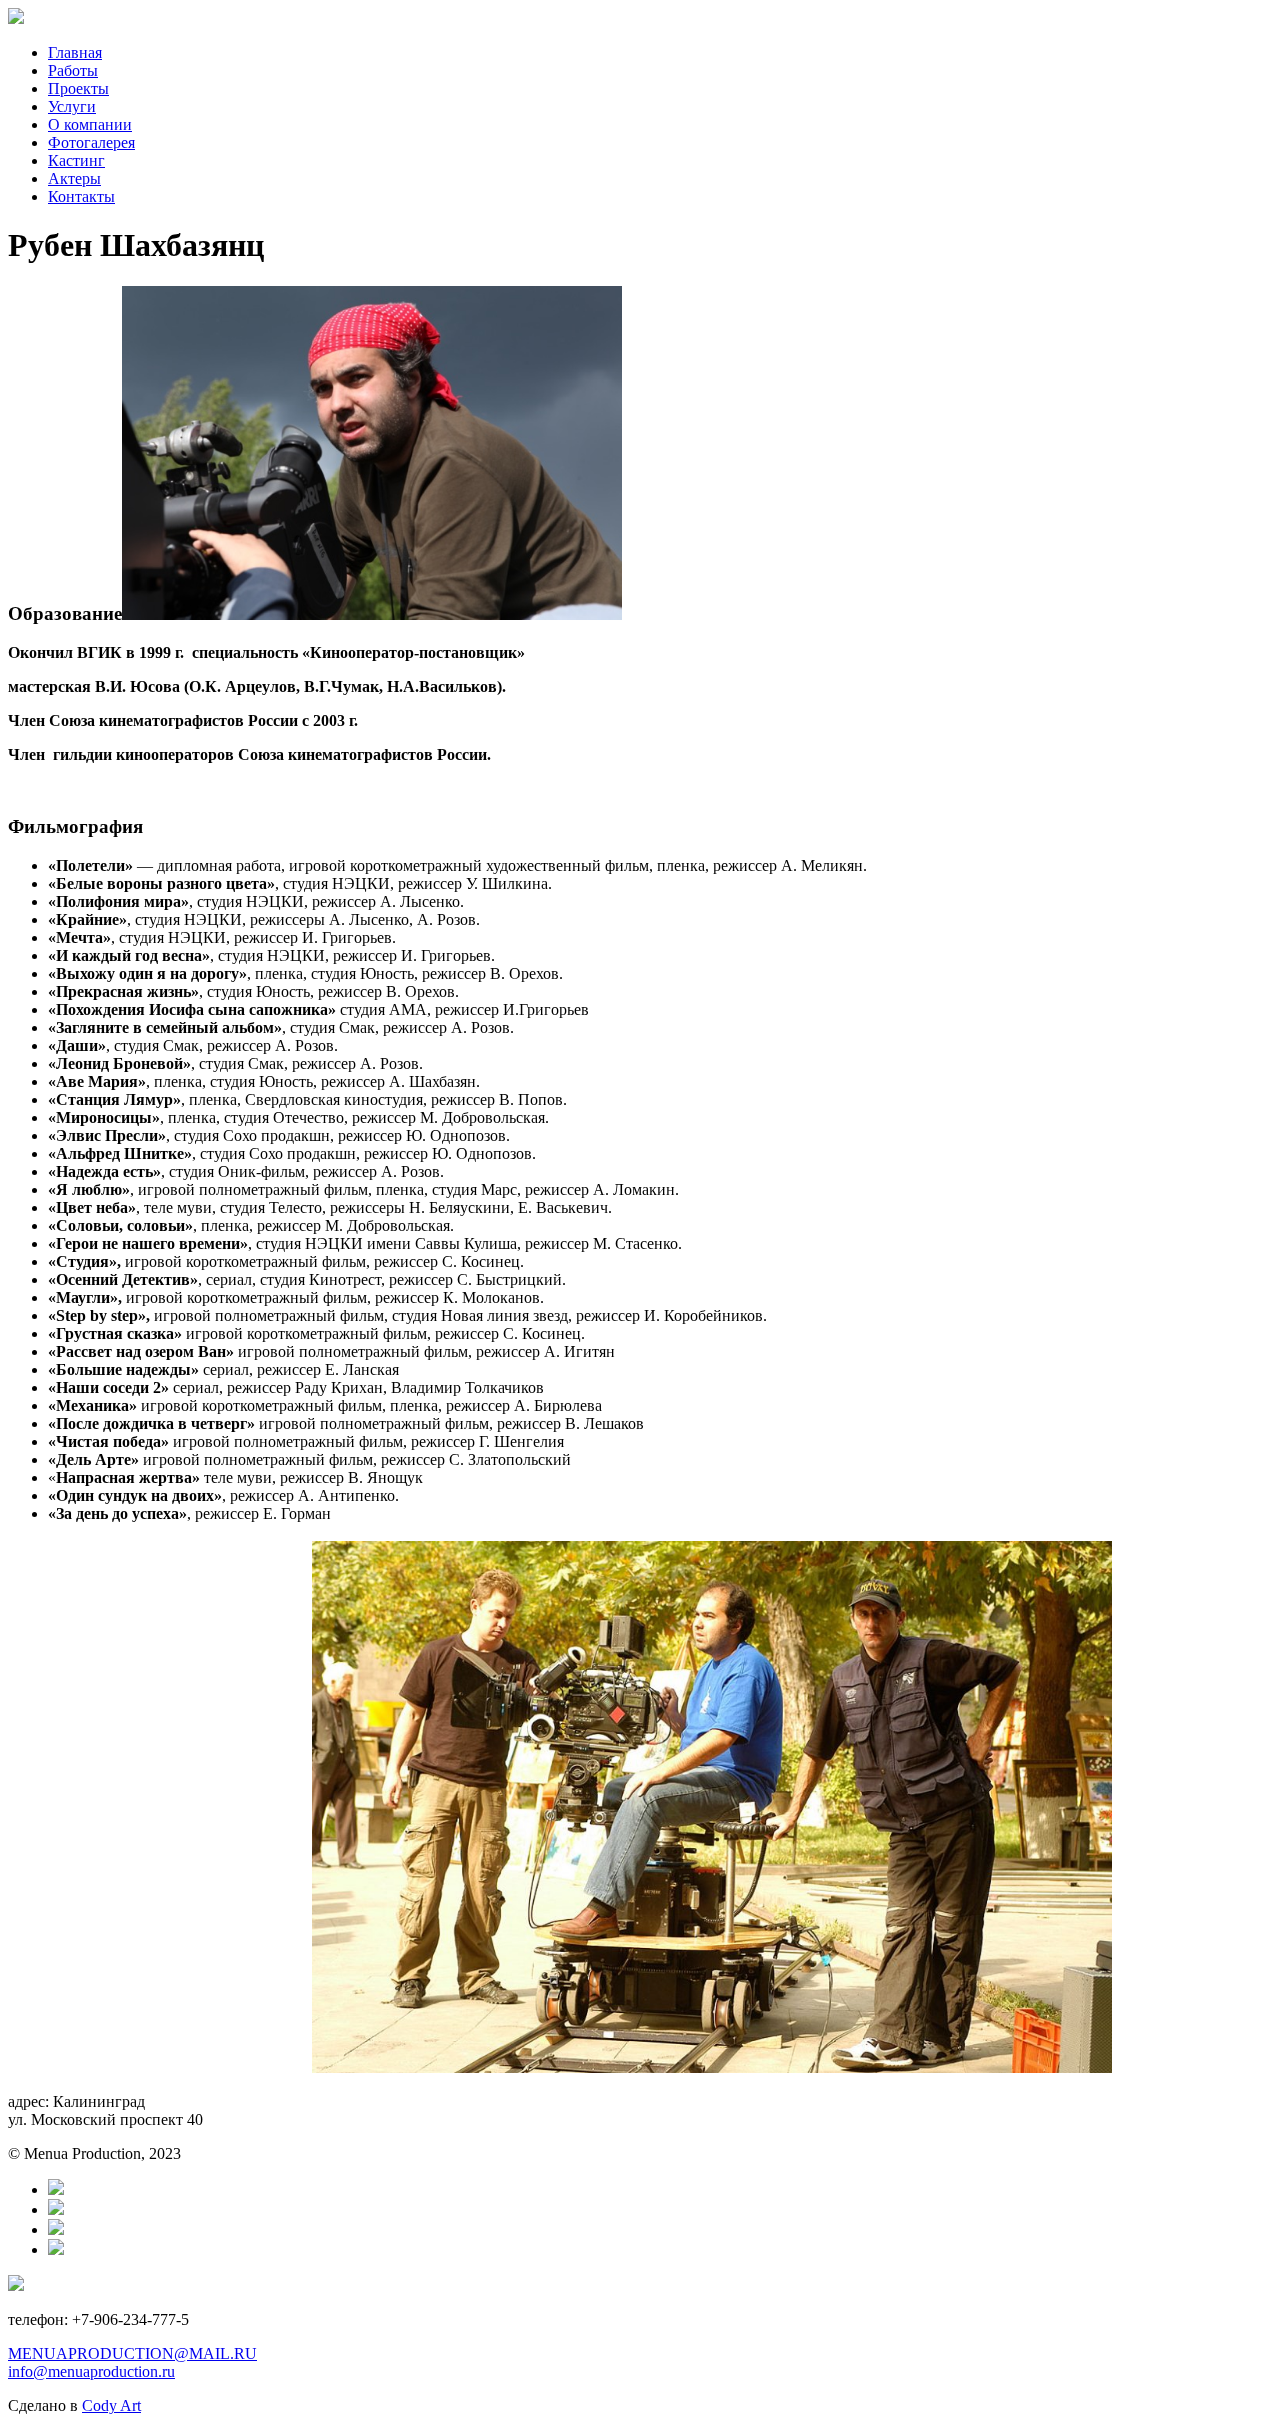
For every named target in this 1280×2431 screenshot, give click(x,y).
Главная (75, 52)
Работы (73, 70)
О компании (90, 124)
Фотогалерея (91, 142)
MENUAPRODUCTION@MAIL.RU (132, 2353)
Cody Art (111, 2405)
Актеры (74, 178)
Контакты (81, 196)
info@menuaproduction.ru (91, 2371)
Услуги (72, 106)
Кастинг (76, 160)
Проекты (78, 88)
